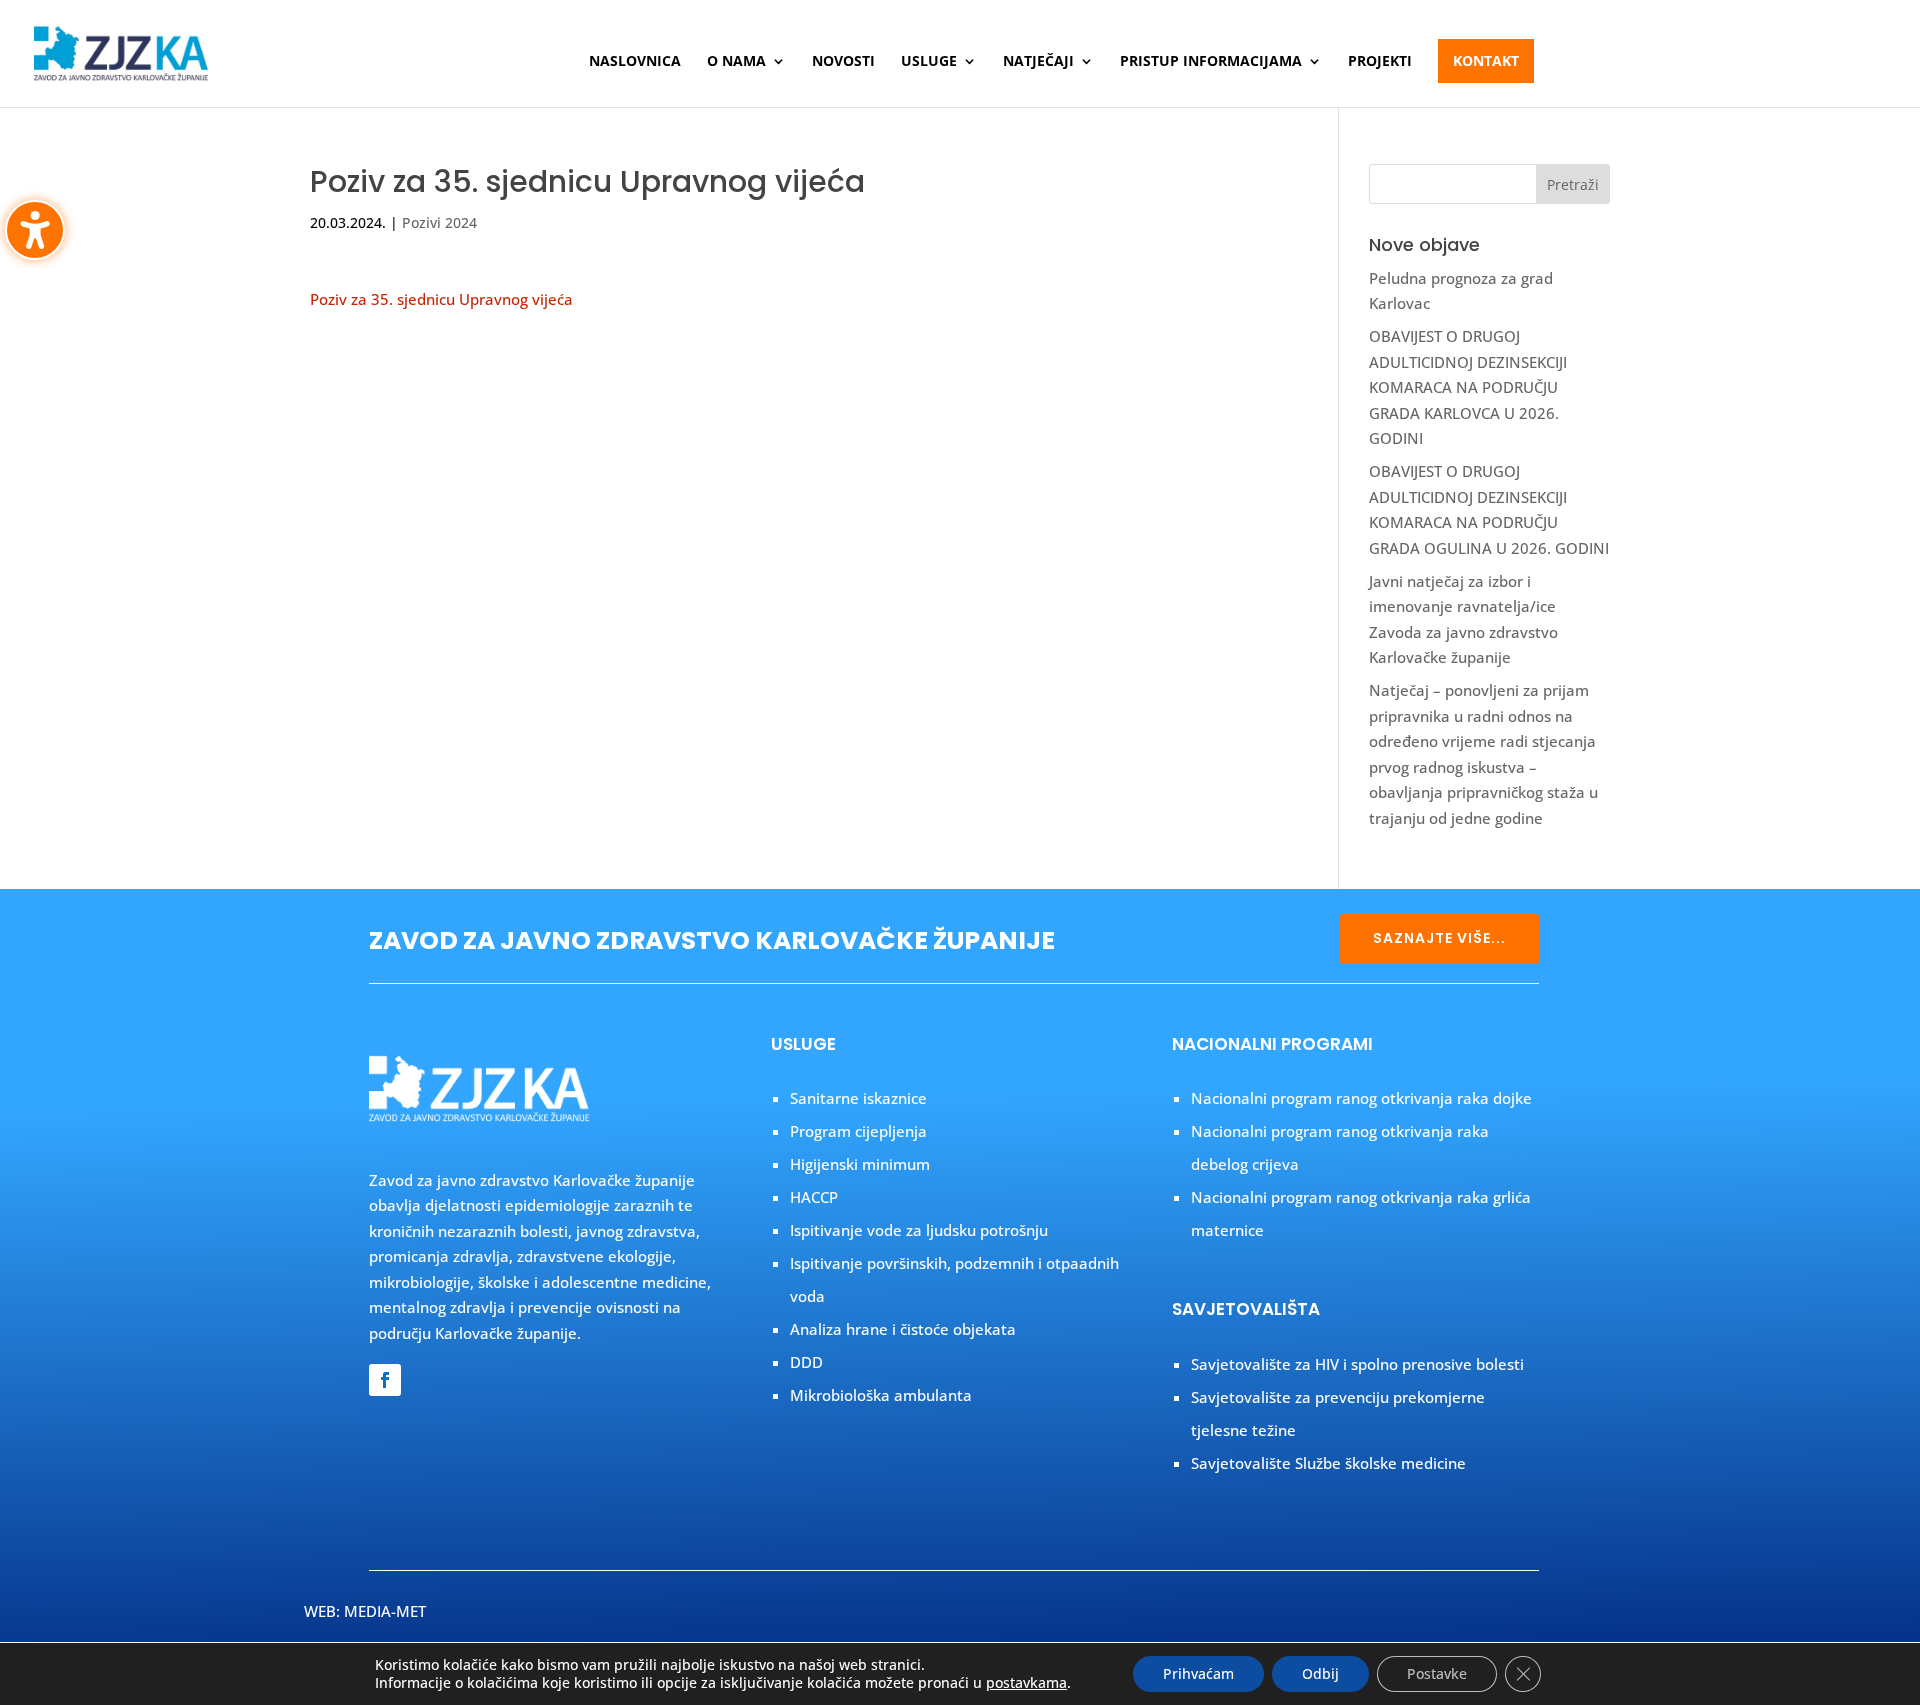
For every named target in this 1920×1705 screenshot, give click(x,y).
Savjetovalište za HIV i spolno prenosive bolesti (1357, 1364)
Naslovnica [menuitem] (635, 62)
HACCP (814, 1197)
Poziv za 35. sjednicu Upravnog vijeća (441, 299)
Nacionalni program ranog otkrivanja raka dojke (1361, 1098)
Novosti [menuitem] (843, 62)
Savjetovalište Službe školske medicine (1328, 1463)
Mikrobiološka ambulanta (881, 1395)
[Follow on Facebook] (385, 1380)
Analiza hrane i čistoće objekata (903, 1329)
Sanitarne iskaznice (858, 1098)
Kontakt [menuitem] (1486, 60)
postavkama (1026, 1683)
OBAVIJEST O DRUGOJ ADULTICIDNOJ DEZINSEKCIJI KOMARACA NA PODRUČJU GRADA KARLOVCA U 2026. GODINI (1468, 387)
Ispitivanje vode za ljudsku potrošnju (919, 1230)
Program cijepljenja (858, 1131)
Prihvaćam (1198, 1673)
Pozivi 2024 (439, 222)
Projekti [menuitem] (1380, 62)
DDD (806, 1362)
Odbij (1320, 1673)
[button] (1573, 184)
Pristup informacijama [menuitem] (1211, 62)
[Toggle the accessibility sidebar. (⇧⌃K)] (35, 230)
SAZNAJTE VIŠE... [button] (1439, 938)
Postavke (1437, 1673)
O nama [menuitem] (736, 62)
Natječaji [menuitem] (1038, 62)
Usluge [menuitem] (929, 62)
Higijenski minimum (860, 1164)
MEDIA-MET (385, 1611)
